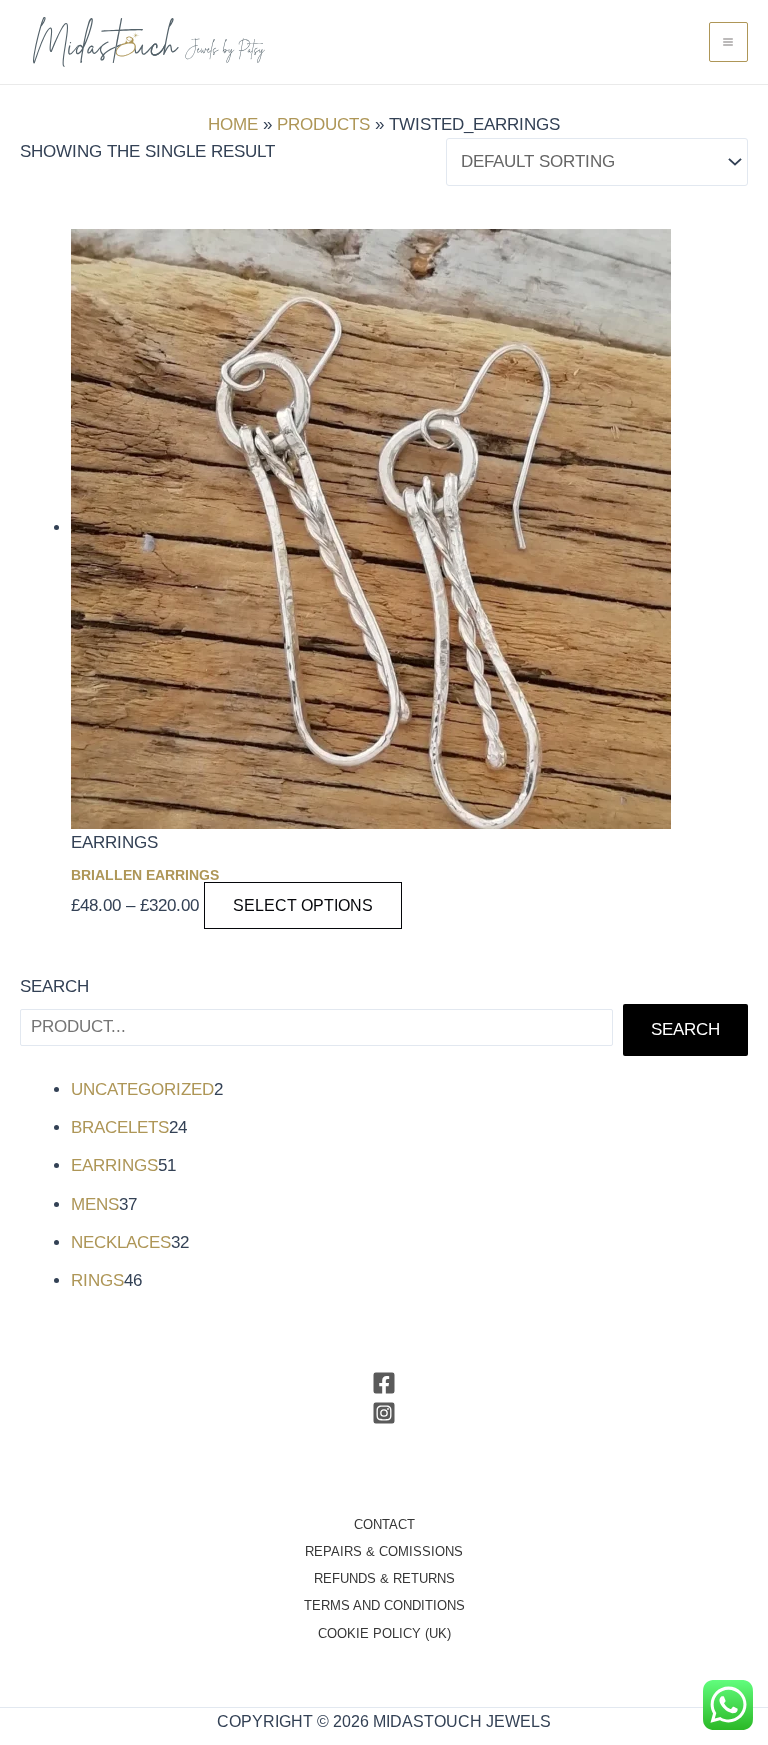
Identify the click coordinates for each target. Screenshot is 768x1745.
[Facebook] (384, 1383)
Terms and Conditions (384, 1605)
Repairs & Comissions (384, 1551)
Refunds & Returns (384, 1578)
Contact (384, 1524)
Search (54, 986)
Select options (303, 905)
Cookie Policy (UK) (384, 1633)
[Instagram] (384, 1413)
